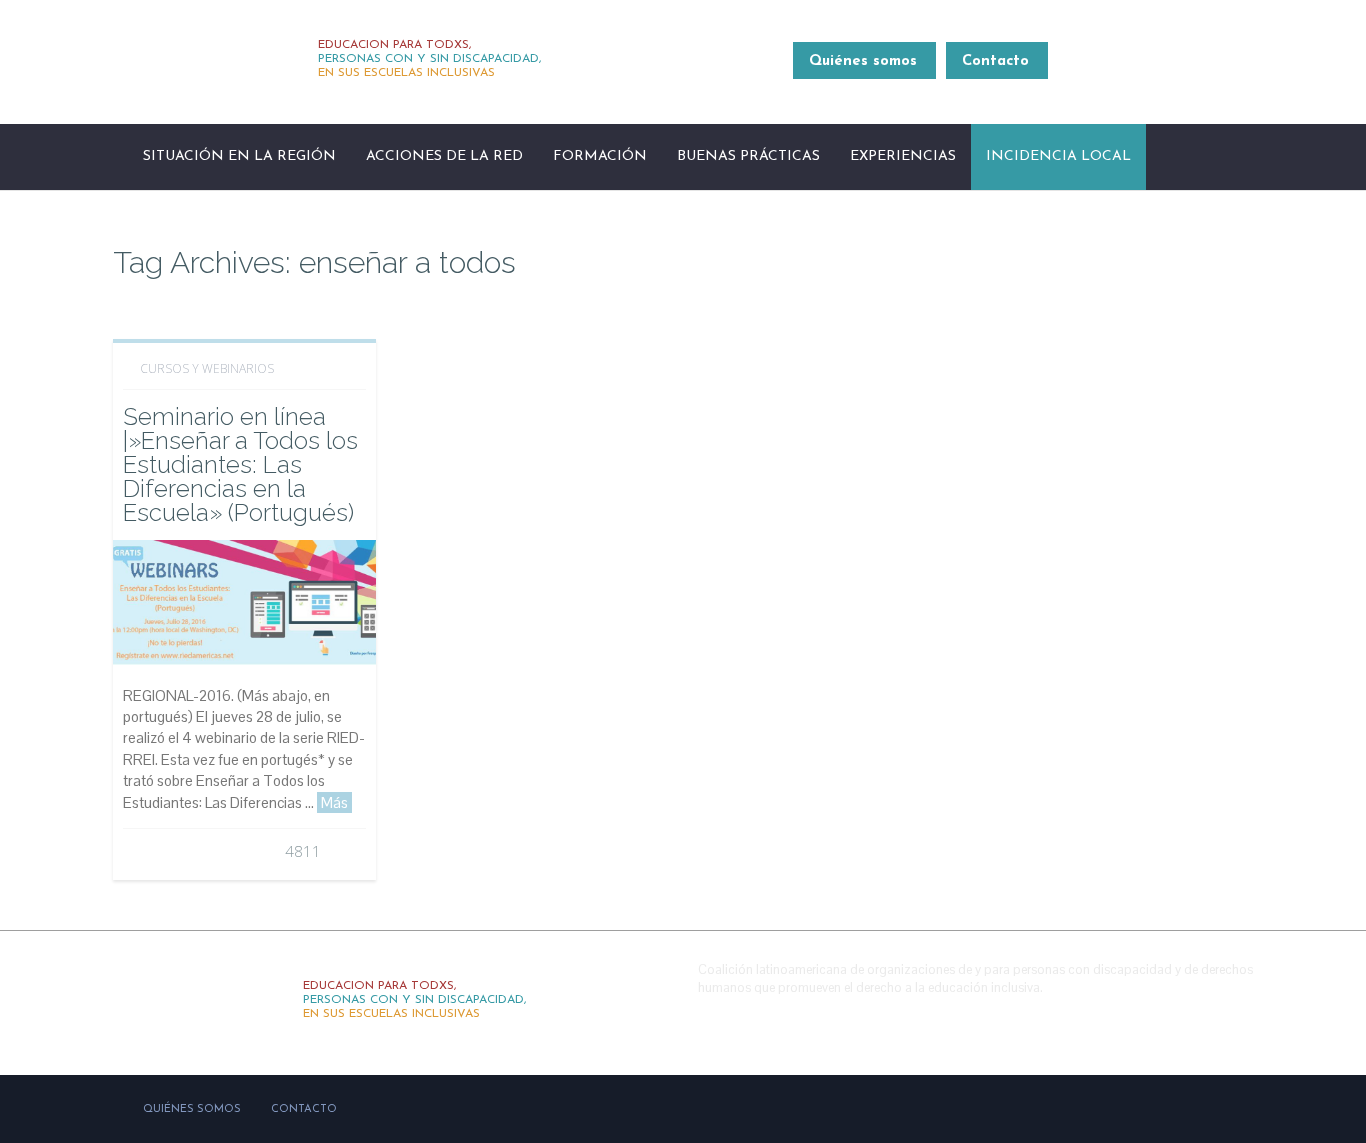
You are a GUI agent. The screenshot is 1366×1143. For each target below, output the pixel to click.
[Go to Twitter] (1190, 1018)
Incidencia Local (1058, 156)
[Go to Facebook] (1147, 1018)
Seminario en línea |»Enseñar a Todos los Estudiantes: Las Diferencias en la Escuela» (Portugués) (240, 464)
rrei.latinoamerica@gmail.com (1160, 72)
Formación (600, 156)
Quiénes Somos (192, 1109)
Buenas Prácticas (748, 156)
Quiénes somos (863, 61)
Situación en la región (239, 156)
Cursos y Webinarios (207, 368)
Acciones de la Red (444, 156)
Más (334, 802)
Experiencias (903, 156)
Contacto (995, 61)
